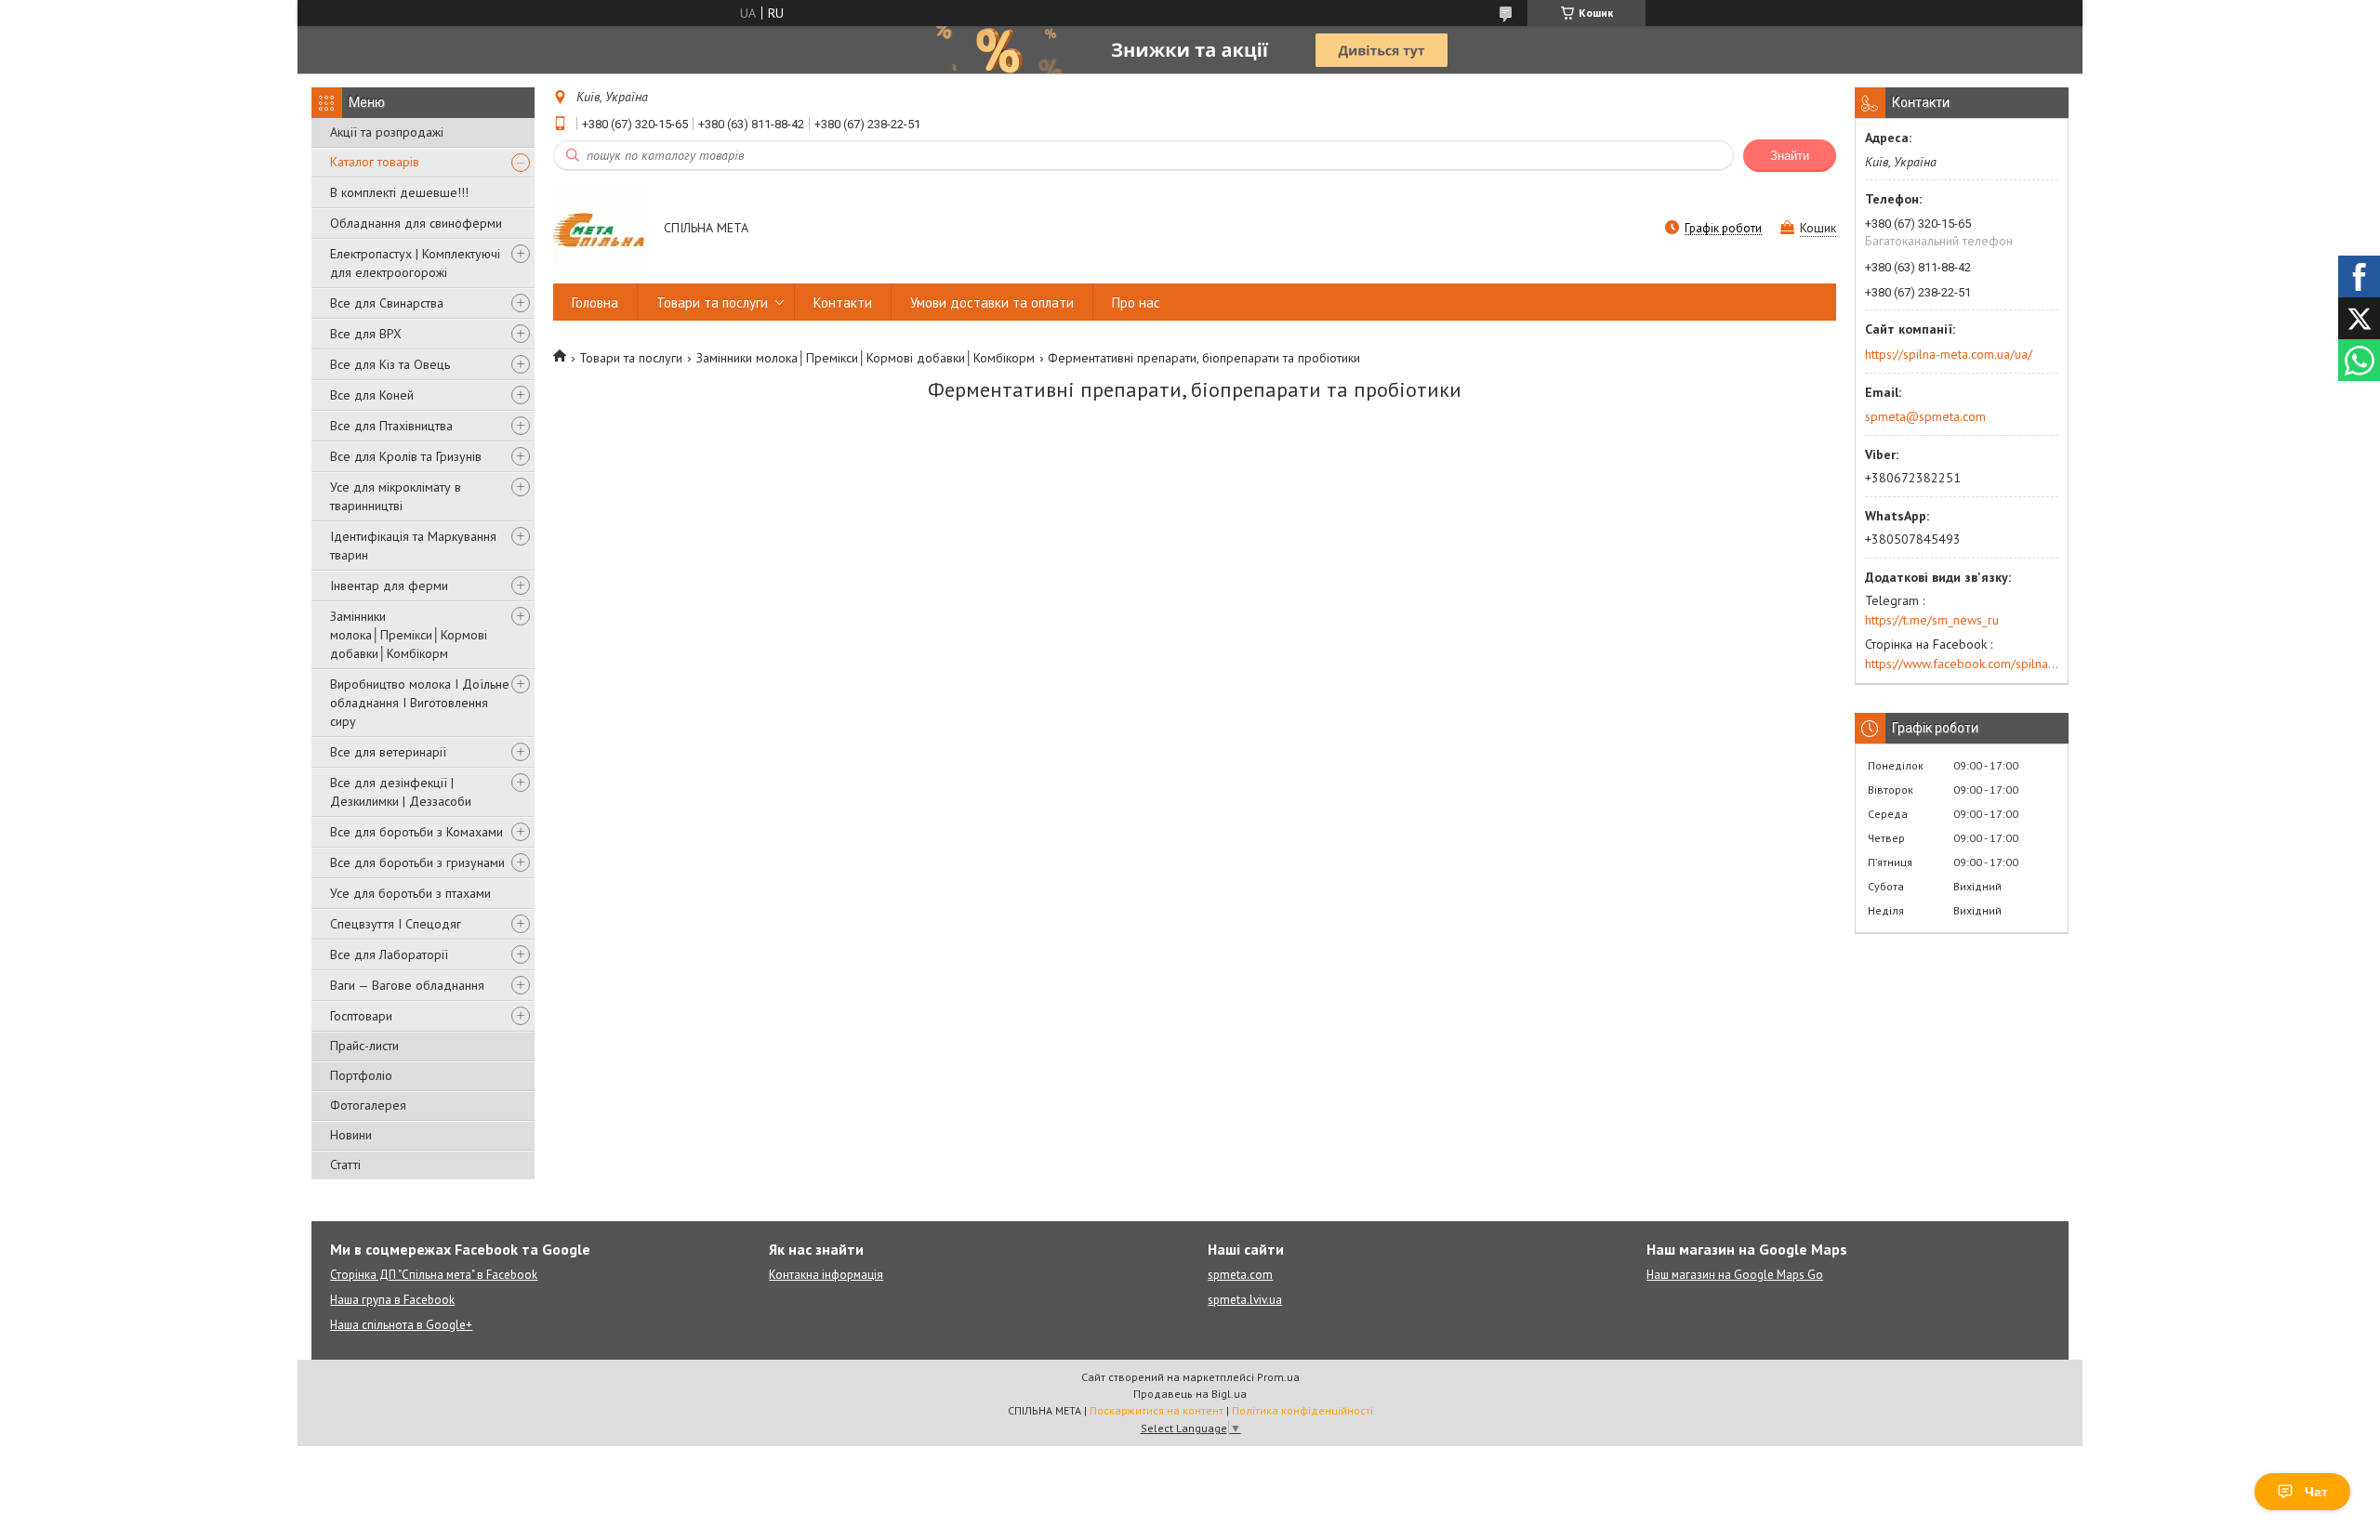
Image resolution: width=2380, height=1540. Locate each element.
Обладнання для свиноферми (416, 223)
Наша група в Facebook (392, 1300)
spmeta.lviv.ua (1245, 1300)
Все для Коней (372, 395)
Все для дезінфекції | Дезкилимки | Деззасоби (401, 792)
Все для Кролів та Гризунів (406, 456)
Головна (595, 303)
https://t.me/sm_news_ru (1932, 620)
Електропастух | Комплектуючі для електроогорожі (415, 263)
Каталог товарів (375, 162)
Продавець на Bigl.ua (1190, 1394)
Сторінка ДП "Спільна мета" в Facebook (434, 1275)
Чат (2316, 1492)
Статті (345, 1165)
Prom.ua (1278, 1377)
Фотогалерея (368, 1105)
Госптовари (361, 1016)
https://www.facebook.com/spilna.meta (1962, 664)
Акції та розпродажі (387, 132)
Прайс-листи (364, 1046)
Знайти (1790, 156)
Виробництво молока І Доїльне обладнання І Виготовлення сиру (420, 703)
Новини (351, 1135)
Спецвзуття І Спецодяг (396, 924)
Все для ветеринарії (388, 752)
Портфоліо (361, 1075)
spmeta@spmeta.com (1925, 416)
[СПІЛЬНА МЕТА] (600, 230)
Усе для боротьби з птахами (410, 893)
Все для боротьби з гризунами (417, 862)
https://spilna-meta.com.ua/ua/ (1949, 354)
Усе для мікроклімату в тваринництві (396, 496)
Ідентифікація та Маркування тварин (413, 546)
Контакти (843, 303)
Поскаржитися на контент (1157, 1410)
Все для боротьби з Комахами (416, 832)
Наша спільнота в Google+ (401, 1325)
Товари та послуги (712, 303)
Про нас (1136, 303)
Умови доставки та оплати (992, 303)
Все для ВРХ (366, 334)
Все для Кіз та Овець (390, 364)
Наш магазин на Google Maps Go (1735, 1275)
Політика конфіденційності (1302, 1410)
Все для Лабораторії (389, 954)
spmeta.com (1240, 1275)
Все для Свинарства (387, 303)
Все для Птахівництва (391, 426)
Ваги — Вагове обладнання (407, 985)
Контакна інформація (826, 1275)
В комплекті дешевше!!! (399, 192)
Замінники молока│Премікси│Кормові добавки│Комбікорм (409, 635)
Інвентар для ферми (389, 586)
